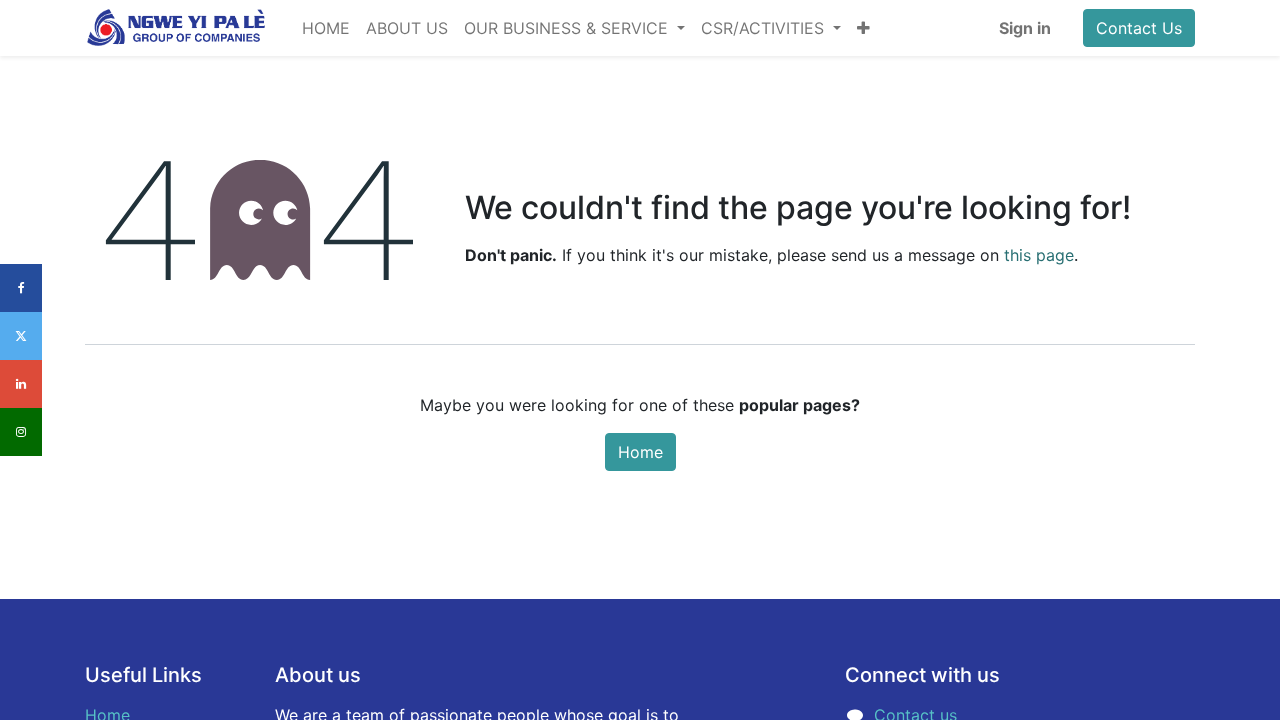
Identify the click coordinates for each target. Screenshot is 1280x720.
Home (640, 452)
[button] (863, 28)
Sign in (1025, 28)
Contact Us (1139, 28)
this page (1039, 255)
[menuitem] (326, 28)
